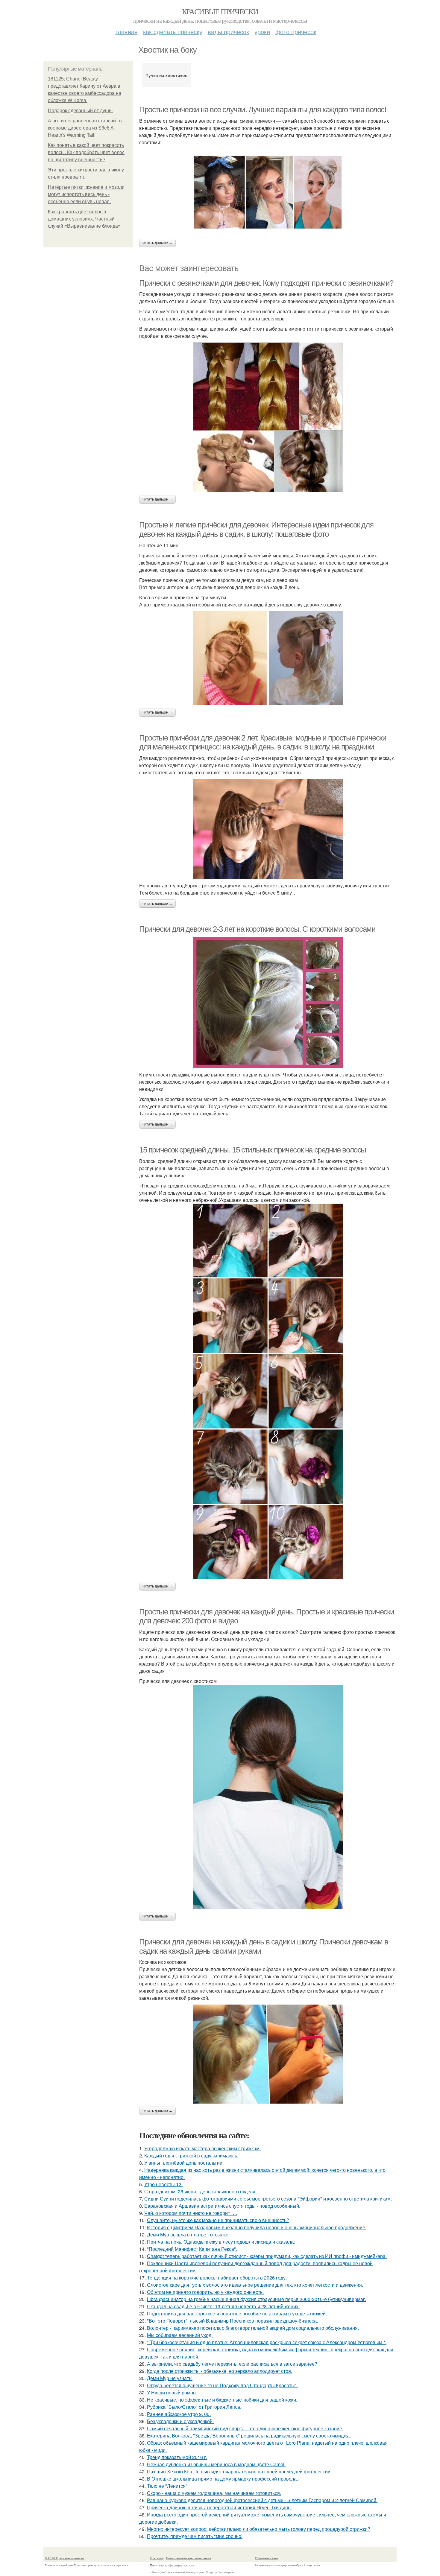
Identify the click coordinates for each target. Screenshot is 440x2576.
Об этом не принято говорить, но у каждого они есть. (205, 2292)
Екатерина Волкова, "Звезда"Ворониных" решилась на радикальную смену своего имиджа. (249, 2436)
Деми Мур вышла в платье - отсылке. (188, 2234)
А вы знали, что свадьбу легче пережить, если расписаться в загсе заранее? (232, 2364)
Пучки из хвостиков (167, 75)
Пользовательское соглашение (189, 2558)
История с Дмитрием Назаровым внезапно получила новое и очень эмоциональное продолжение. (257, 2227)
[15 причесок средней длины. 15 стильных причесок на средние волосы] (268, 1391)
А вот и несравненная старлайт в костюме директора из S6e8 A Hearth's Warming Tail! (85, 128)
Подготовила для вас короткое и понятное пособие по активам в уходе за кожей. (237, 2313)
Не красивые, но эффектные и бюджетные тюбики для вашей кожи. (222, 2400)
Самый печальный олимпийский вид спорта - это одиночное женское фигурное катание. (245, 2428)
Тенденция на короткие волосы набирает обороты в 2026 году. (217, 2278)
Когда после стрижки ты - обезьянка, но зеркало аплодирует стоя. (220, 2371)
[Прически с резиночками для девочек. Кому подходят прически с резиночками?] (268, 417)
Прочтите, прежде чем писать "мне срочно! (195, 2536)
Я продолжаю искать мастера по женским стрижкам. (202, 2148)
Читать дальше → (157, 243)
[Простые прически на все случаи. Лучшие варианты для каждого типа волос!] (268, 192)
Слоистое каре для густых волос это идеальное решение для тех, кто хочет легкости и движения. (255, 2285)
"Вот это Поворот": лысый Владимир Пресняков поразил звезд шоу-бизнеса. (232, 2321)
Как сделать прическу (173, 32)
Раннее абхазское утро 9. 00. (179, 2414)
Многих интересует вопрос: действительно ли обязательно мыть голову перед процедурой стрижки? (259, 2529)
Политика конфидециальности (172, 2565)
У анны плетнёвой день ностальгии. (184, 2163)
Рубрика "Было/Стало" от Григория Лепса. (194, 2407)
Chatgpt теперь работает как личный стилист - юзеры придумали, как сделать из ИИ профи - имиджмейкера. (267, 2256)
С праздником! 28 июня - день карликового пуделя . (201, 2191)
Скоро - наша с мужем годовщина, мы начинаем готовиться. (214, 2493)
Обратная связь (266, 2558)
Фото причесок (296, 32)
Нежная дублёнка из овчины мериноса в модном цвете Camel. (216, 2464)
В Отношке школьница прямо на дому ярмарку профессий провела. (222, 2479)
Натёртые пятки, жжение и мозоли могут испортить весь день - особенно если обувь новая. (86, 194)
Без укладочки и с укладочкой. (180, 2421)
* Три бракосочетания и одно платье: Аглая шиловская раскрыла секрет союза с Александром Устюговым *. (267, 2342)
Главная (127, 32)
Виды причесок (228, 32)
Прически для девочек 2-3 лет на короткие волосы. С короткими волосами (257, 929)
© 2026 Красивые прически (64, 2558)
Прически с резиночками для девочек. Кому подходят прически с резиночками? (266, 283)
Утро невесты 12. (163, 2184)
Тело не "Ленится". (168, 2486)
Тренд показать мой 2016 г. (177, 2457)
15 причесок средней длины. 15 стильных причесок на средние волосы (253, 1150)
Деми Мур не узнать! (170, 2378)
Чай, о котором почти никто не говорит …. (191, 2213)
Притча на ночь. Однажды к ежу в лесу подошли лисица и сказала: (221, 2242)
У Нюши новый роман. (172, 2392)
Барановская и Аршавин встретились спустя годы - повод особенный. (222, 2206)
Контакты (157, 2558)
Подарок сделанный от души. (80, 111)
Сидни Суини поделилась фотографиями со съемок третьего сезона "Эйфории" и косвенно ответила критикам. (268, 2199)
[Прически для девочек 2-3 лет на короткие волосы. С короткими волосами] (268, 1002)
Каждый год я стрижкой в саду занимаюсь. (191, 2155)
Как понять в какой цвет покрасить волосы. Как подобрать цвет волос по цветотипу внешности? (86, 152)
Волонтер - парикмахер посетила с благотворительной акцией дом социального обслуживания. (253, 2328)
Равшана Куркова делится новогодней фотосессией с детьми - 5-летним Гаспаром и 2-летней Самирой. (262, 2500)
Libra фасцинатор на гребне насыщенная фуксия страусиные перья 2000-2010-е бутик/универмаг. (257, 2299)
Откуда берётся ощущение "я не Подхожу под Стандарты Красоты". (222, 2385)
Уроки (262, 32)
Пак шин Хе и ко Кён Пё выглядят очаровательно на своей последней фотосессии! (239, 2471)
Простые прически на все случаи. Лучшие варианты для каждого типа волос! (263, 110)
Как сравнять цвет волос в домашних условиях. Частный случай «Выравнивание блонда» (84, 219)
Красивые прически (220, 11)
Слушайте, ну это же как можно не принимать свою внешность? (218, 2220)
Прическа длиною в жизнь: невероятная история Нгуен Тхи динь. (219, 2507)
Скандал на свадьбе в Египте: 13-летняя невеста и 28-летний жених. (223, 2306)
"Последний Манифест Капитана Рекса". (192, 2249)
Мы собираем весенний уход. (180, 2335)
